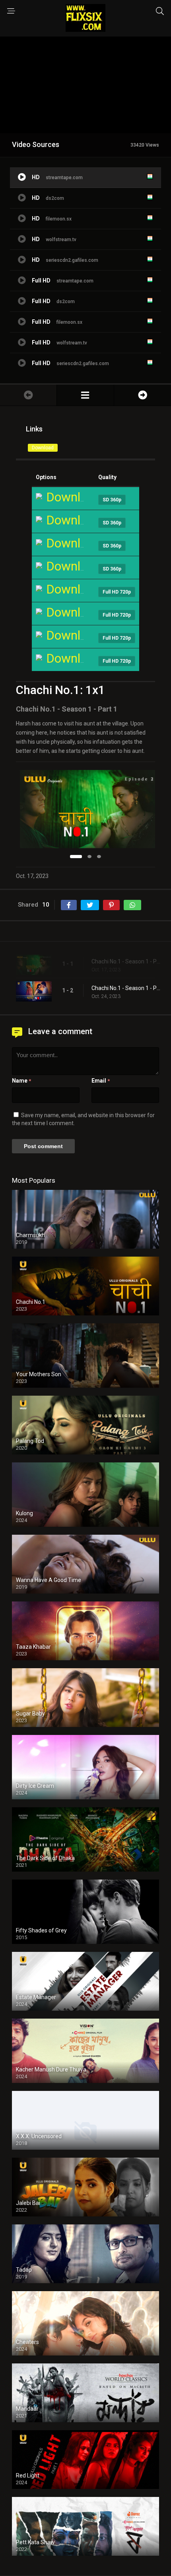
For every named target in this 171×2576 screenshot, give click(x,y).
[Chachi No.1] (85, 395)
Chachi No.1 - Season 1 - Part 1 (127, 961)
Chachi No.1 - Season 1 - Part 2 (127, 988)
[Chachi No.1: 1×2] (143, 395)
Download (43, 448)
